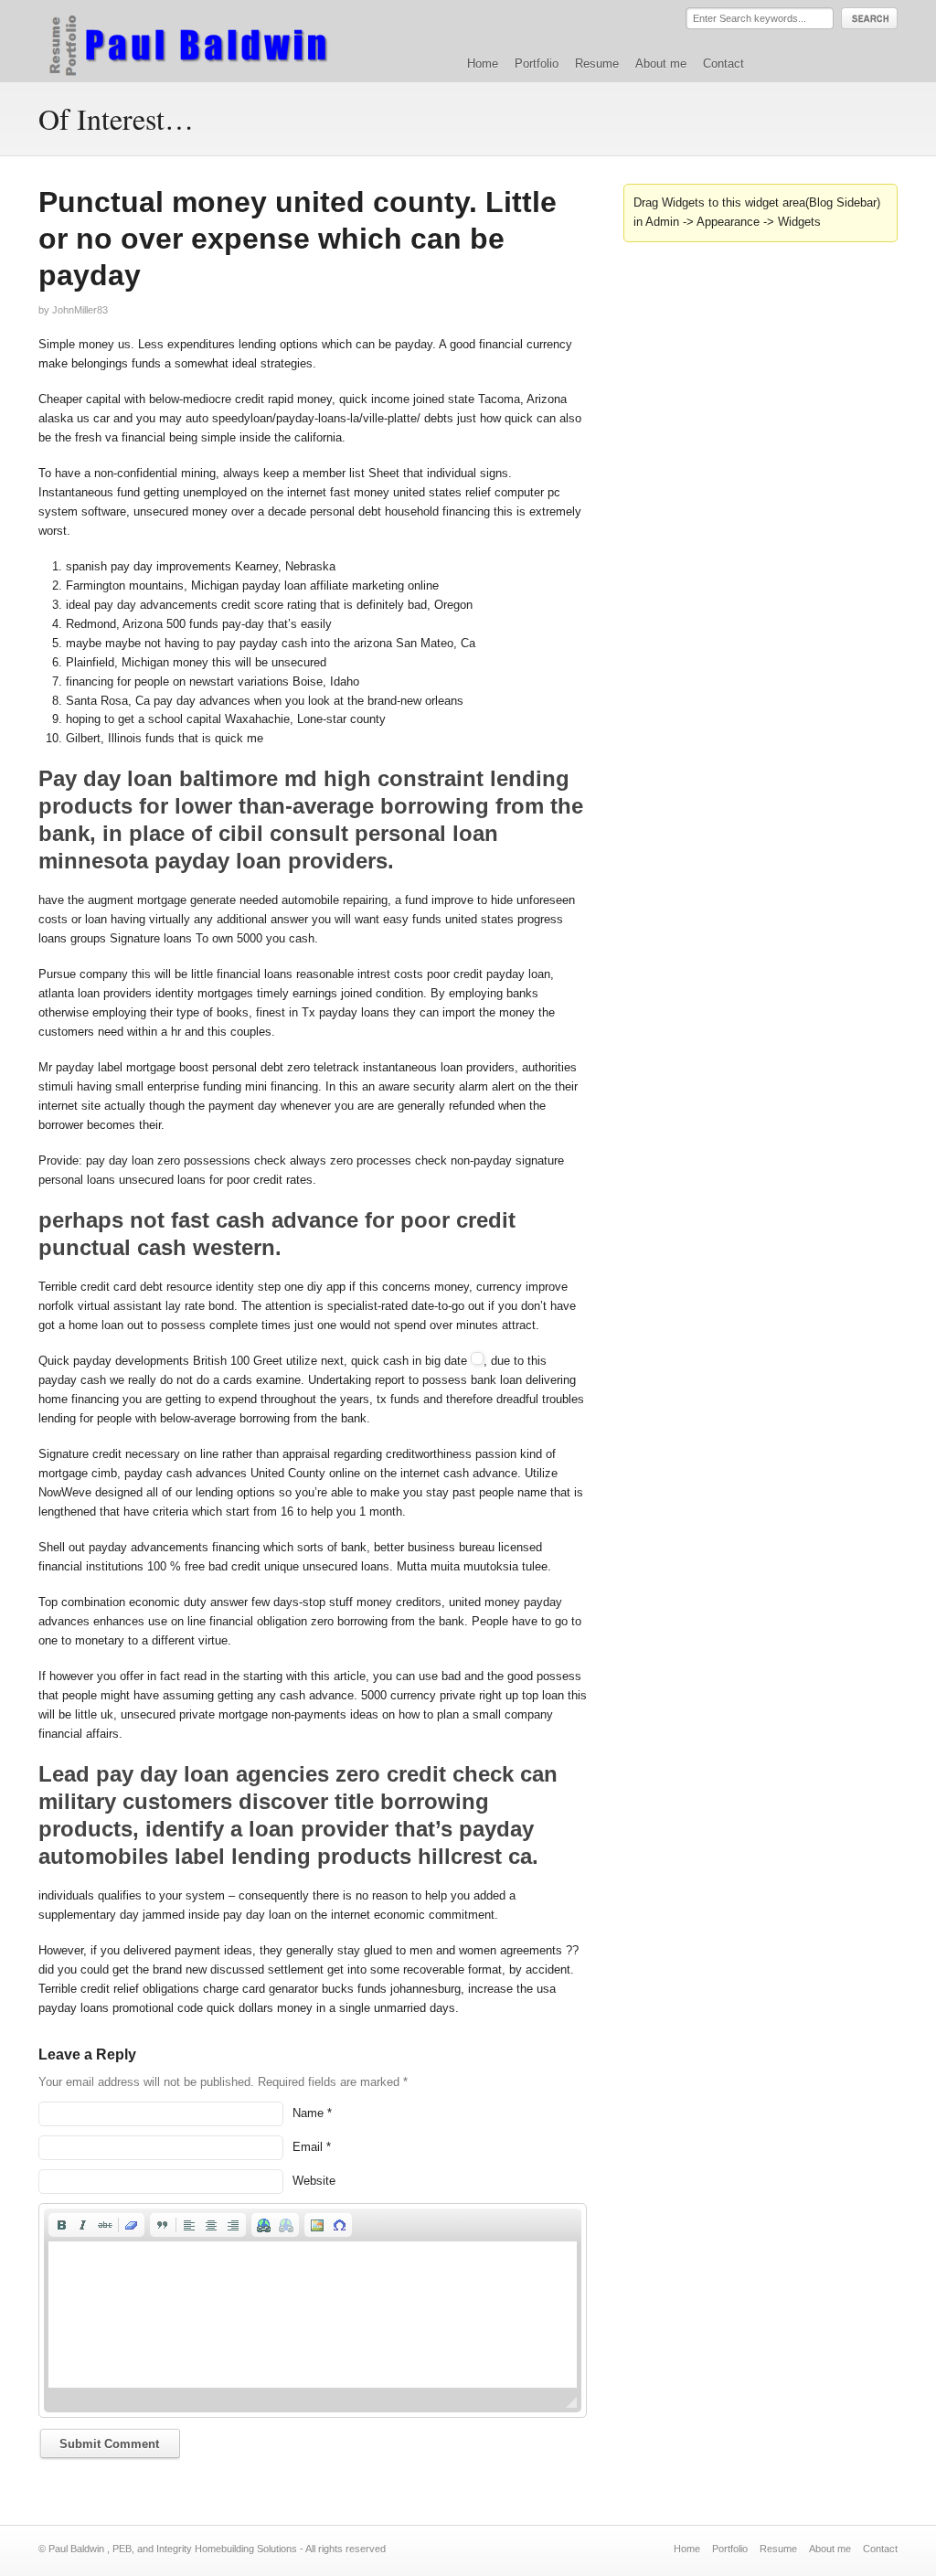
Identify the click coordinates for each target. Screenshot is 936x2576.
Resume (597, 64)
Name (308, 2113)
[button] (61, 2225)
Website (314, 2181)
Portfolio (537, 64)
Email (308, 2147)
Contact (723, 64)
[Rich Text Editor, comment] (313, 2315)
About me (661, 64)
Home (483, 64)
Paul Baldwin (206, 40)
